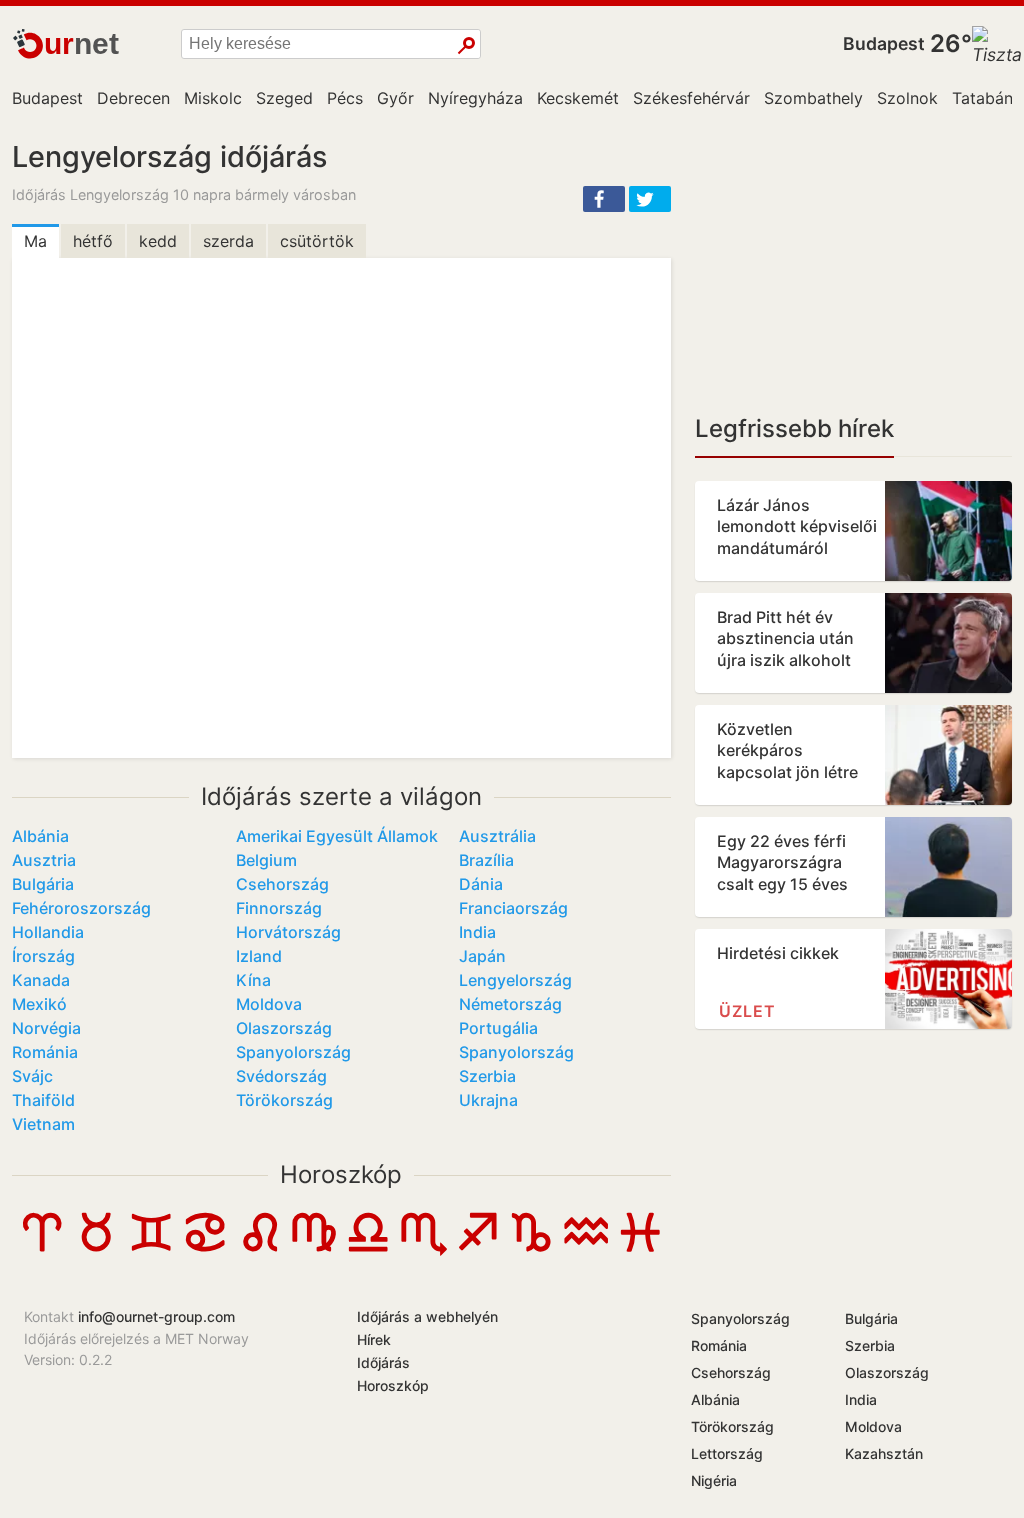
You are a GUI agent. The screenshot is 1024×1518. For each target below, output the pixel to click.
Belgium (266, 860)
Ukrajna (488, 1100)
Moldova (269, 1004)
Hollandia (48, 932)
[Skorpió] (423, 1250)
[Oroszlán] (260, 1250)
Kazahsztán (884, 1453)
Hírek (374, 1339)
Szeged (284, 98)
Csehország (282, 884)
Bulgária (43, 884)
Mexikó (39, 1004)
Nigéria (714, 1480)
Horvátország (288, 932)
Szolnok (907, 98)
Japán (482, 956)
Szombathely (813, 98)
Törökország (284, 1100)
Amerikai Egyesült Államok (337, 836)
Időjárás (383, 1362)
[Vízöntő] (586, 1250)
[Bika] (96, 1250)
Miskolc (213, 98)
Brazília (486, 860)
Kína (253, 980)
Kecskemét (578, 98)
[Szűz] (314, 1250)
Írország (43, 956)
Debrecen (133, 98)
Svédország (281, 1076)
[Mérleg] (368, 1250)
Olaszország (284, 1028)
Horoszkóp (341, 1174)
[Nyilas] (477, 1250)
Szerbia (487, 1076)
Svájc (32, 1076)
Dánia (481, 884)
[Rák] (205, 1250)
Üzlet (747, 1011)
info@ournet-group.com (156, 1316)
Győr (395, 98)
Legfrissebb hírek (794, 428)
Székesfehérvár (691, 98)
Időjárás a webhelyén (427, 1316)
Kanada (41, 980)
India (477, 932)
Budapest (884, 43)
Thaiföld (43, 1100)
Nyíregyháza (475, 98)
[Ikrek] (151, 1250)
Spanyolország (293, 1052)
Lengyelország (515, 980)
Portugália (498, 1028)
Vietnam (43, 1124)
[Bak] (531, 1250)
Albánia (40, 836)
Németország (510, 1004)
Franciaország (513, 908)
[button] (604, 199)
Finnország (279, 908)
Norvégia (46, 1028)
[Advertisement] (853, 265)
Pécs (345, 98)
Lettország (727, 1453)
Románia (45, 1052)
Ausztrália (497, 836)
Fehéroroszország (81, 908)
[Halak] (640, 1251)
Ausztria (44, 860)
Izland (259, 956)
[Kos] (42, 1250)
